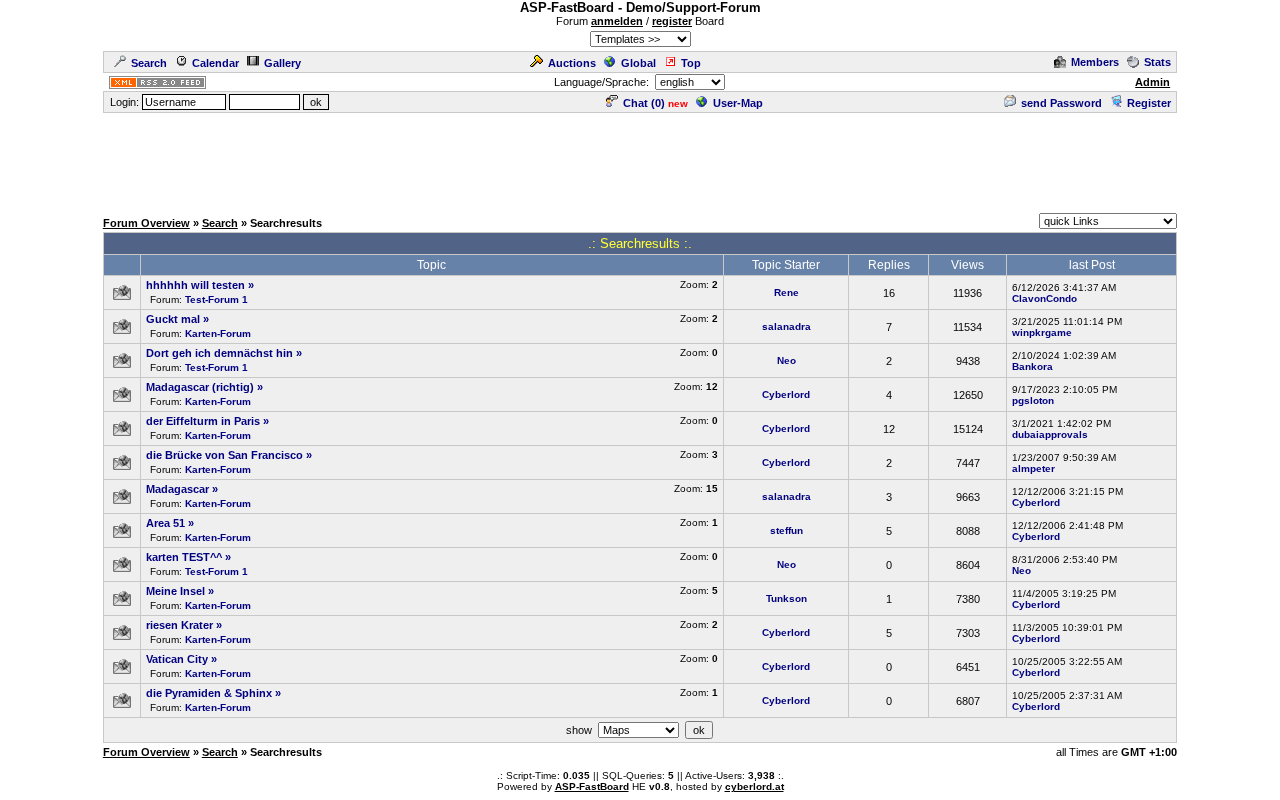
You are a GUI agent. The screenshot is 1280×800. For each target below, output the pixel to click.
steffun (786, 530)
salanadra (786, 326)
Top (691, 63)
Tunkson (786, 598)
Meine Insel (175, 591)
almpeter (1033, 468)
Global (638, 63)
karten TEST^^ (184, 557)
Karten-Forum (218, 333)
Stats (1157, 62)
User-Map (738, 103)
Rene (786, 292)
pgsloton (1033, 400)
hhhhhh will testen (195, 285)
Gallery (282, 63)
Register (1149, 103)
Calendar (215, 63)
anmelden (617, 21)
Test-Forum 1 (216, 299)
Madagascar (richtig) (200, 387)
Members (1095, 62)
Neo (786, 360)
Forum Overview (146, 223)
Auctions (572, 63)
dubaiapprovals (1050, 434)
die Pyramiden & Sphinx (209, 693)
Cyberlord (786, 394)
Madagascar (177, 489)
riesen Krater (179, 625)
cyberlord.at (754, 786)
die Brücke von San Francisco (224, 455)
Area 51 (165, 523)
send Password (1061, 103)
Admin (1152, 82)
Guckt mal (173, 319)
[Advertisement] (640, 160)
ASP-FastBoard (592, 786)
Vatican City (177, 659)
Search (149, 63)
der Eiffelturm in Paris (203, 421)
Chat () (644, 103)
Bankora (1032, 366)
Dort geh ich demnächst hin (219, 353)
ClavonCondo (1044, 298)
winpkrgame (1042, 332)
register (672, 21)
